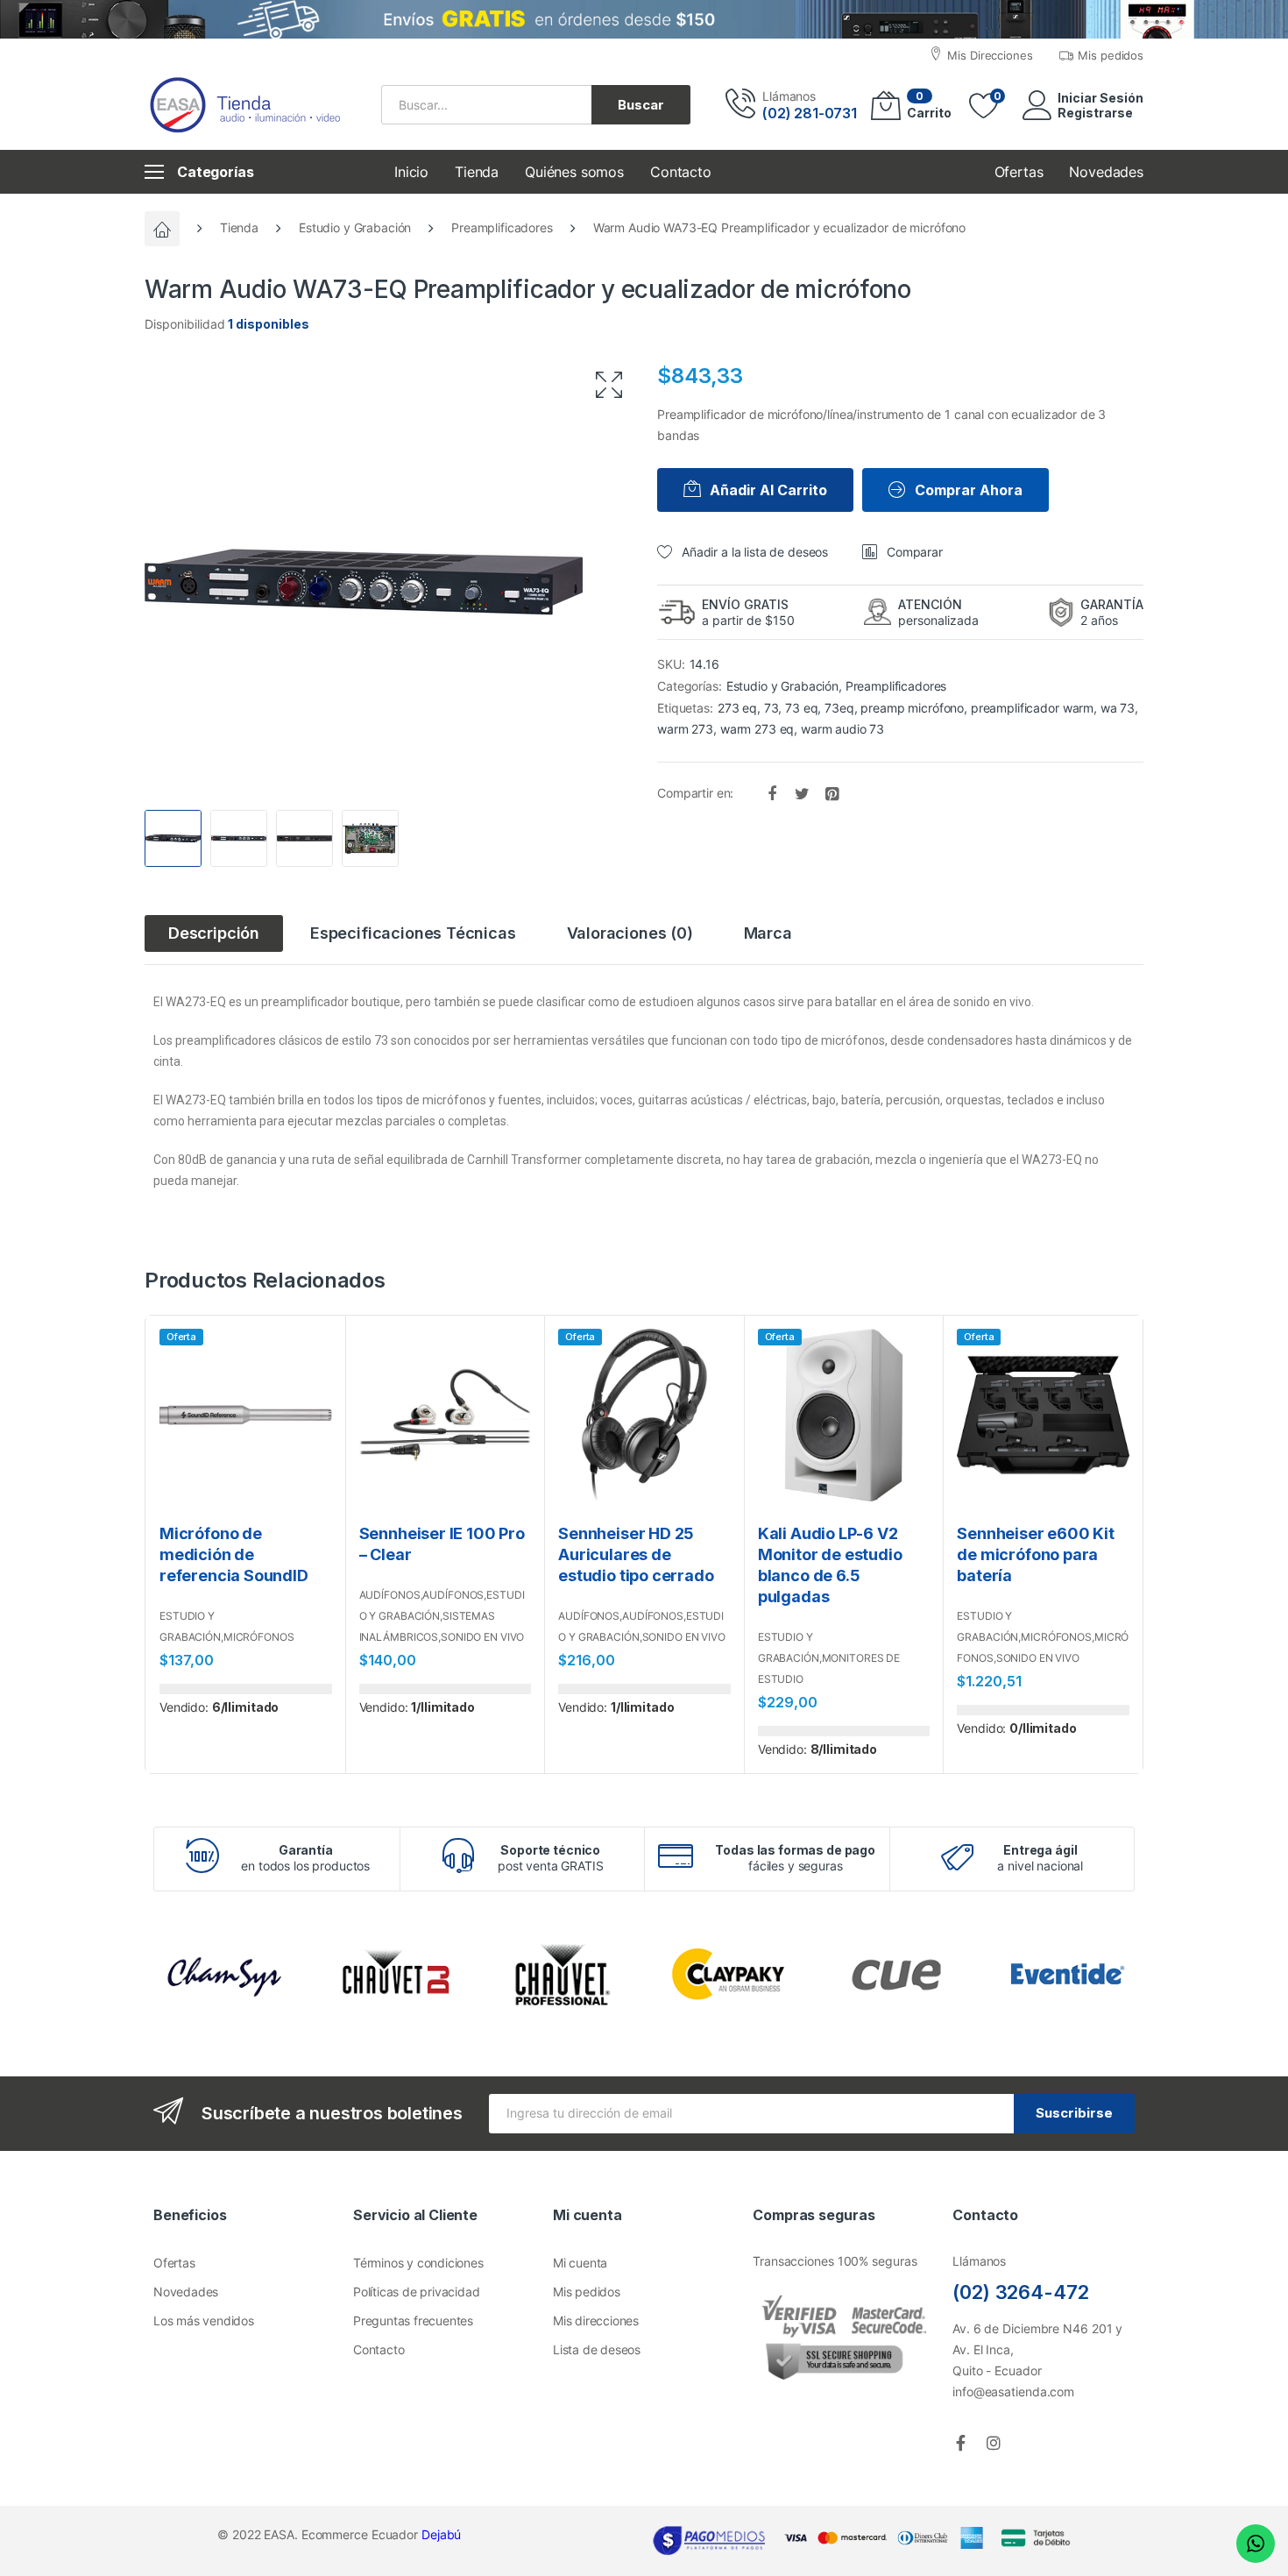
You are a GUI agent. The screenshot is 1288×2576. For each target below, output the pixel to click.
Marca (768, 933)
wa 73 (1118, 708)
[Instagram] (994, 2443)
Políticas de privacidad (416, 2292)
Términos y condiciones (418, 2263)
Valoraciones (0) (630, 933)
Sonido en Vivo (482, 1637)
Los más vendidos (204, 2321)
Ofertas (174, 2263)
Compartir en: (697, 793)
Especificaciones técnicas (413, 933)
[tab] (214, 933)
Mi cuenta (580, 2263)
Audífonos (390, 1595)
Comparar (915, 552)
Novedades (186, 2292)
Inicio (411, 172)
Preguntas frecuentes (413, 2321)
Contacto (681, 172)
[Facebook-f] (960, 2443)
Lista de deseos (597, 2349)
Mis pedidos (587, 2292)
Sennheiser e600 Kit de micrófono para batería (1036, 1554)
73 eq (801, 708)
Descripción (214, 933)
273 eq (737, 708)
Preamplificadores (502, 227)
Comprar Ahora (969, 490)
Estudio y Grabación (355, 227)
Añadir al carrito (768, 490)
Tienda (477, 172)
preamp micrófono (912, 708)
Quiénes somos (574, 172)
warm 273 (685, 729)
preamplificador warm (1032, 708)
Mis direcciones (596, 2321)
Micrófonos (259, 1637)
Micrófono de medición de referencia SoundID (234, 1554)
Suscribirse (1074, 2113)
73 (771, 708)
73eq (839, 708)
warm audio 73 (842, 729)
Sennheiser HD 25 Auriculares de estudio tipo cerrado (636, 1554)
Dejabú (441, 2534)
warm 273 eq (757, 729)
